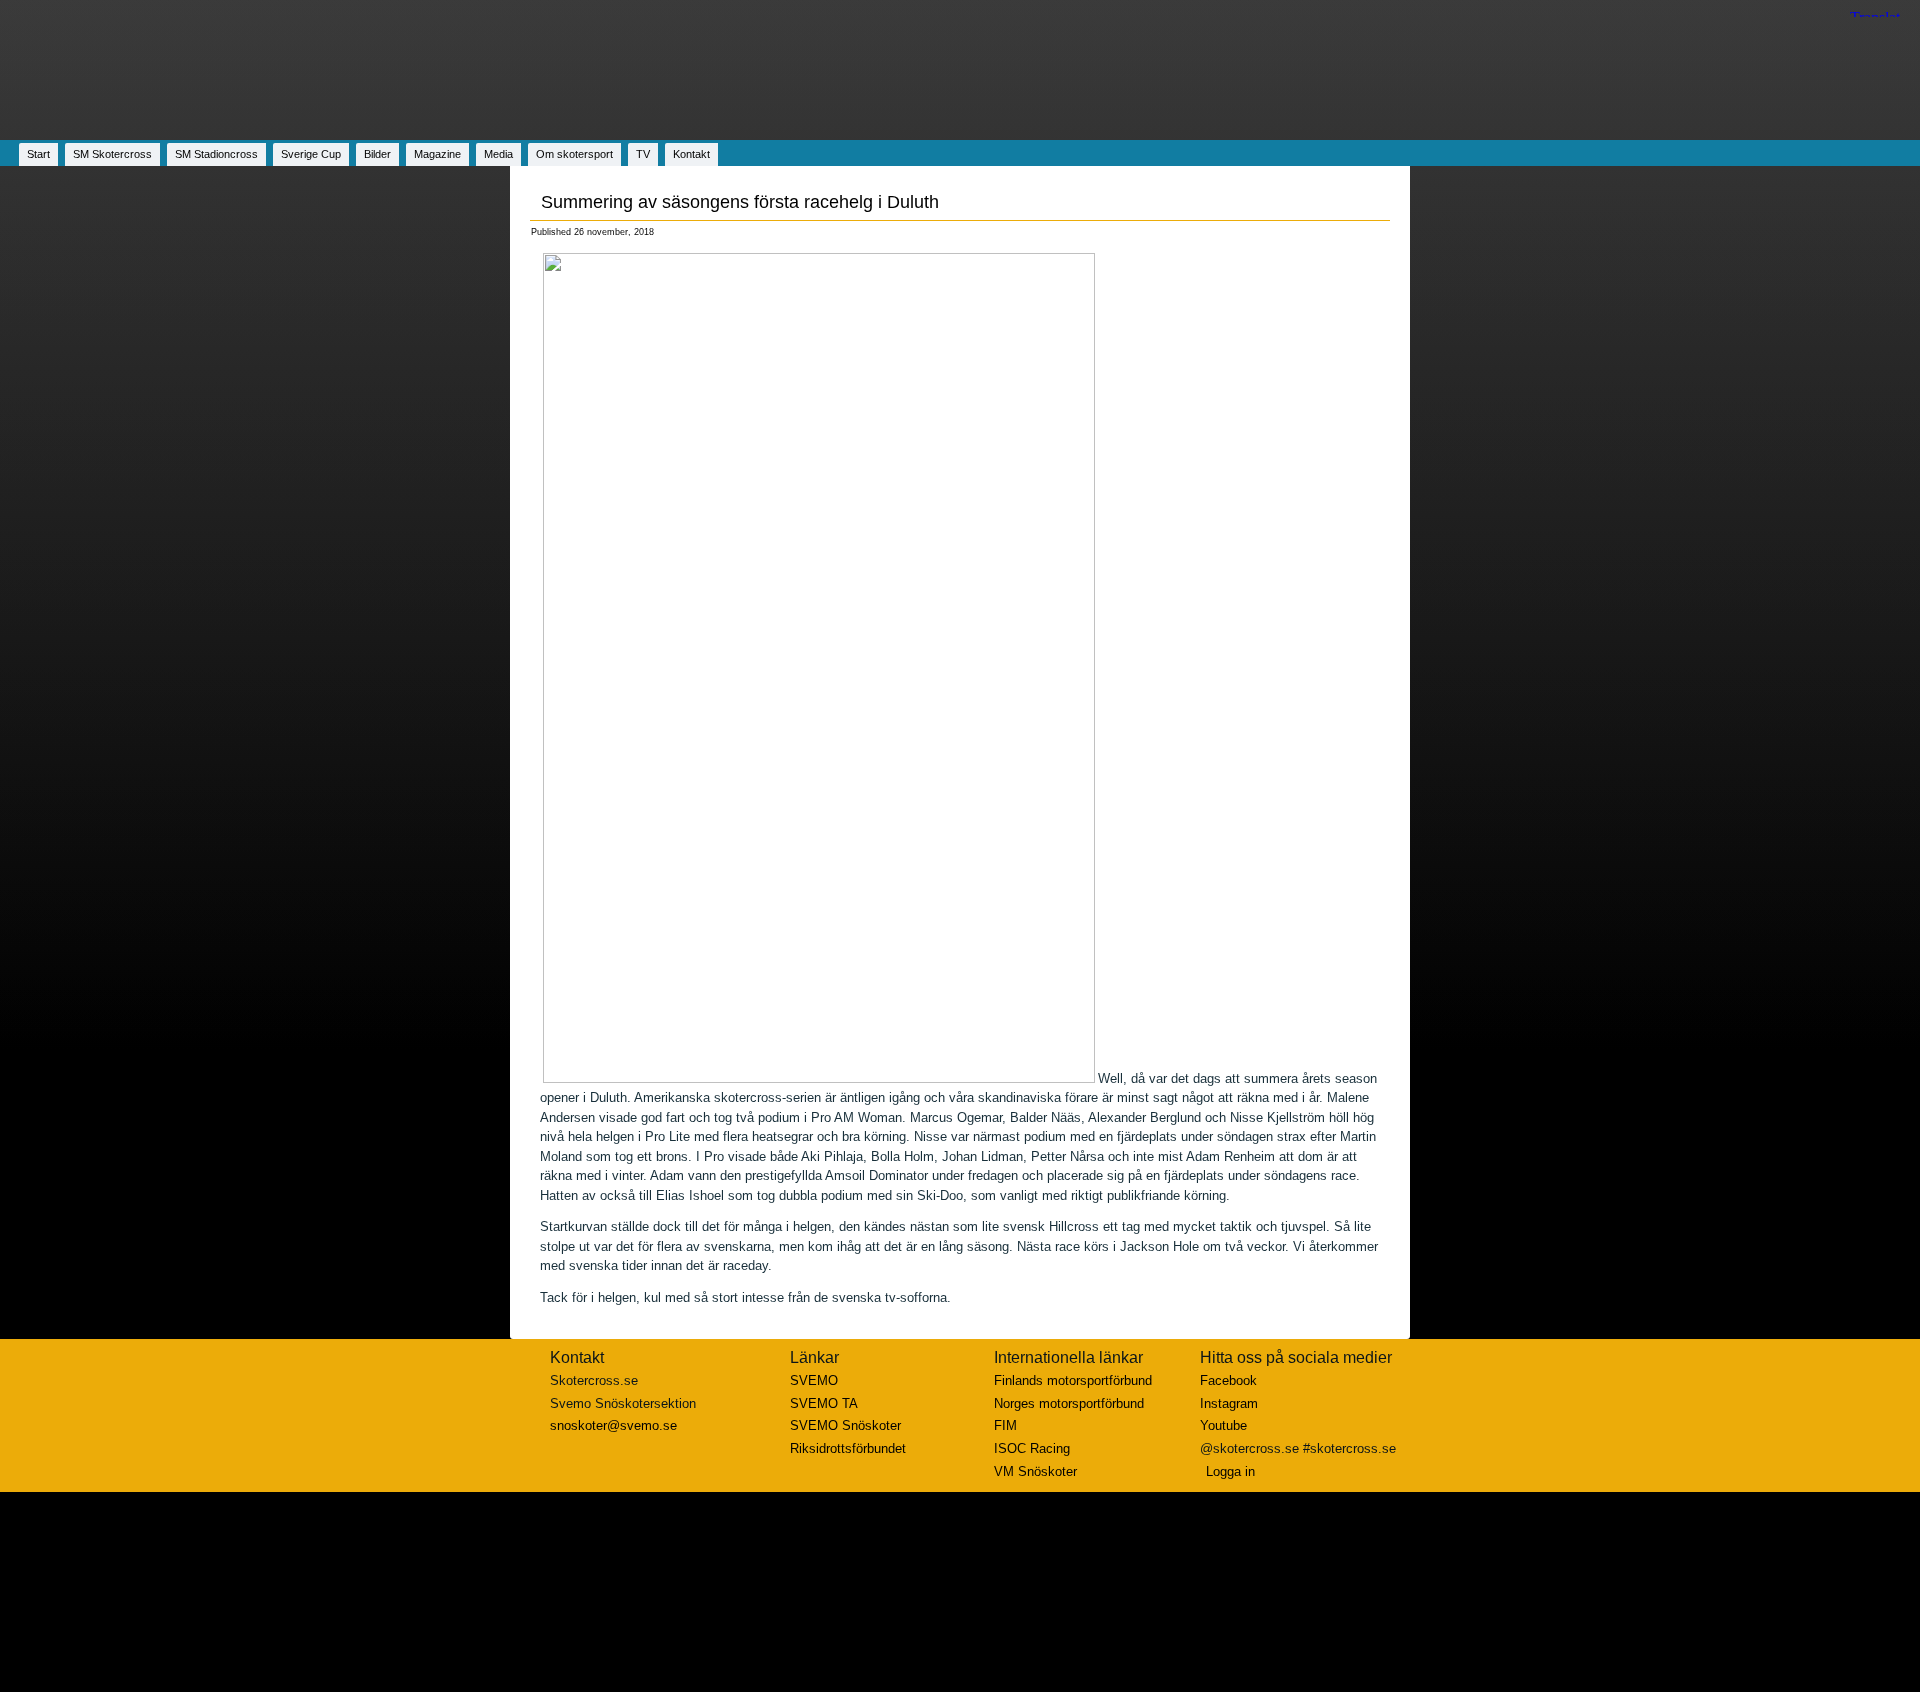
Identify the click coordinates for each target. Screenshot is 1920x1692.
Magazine (437, 154)
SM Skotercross (112, 154)
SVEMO (814, 1380)
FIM (1005, 1425)
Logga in (1230, 1471)
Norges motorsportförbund (1069, 1403)
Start (38, 154)
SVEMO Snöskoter (845, 1425)
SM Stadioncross (216, 154)
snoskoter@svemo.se (613, 1425)
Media (498, 154)
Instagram (1229, 1403)
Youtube (1223, 1425)
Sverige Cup (311, 154)
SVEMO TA (824, 1403)
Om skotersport (574, 154)
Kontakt (691, 154)
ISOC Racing (1032, 1448)
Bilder (377, 154)
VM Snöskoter (1035, 1471)
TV (643, 154)
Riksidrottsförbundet (848, 1448)
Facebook (1228, 1380)
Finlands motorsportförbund (1073, 1380)
